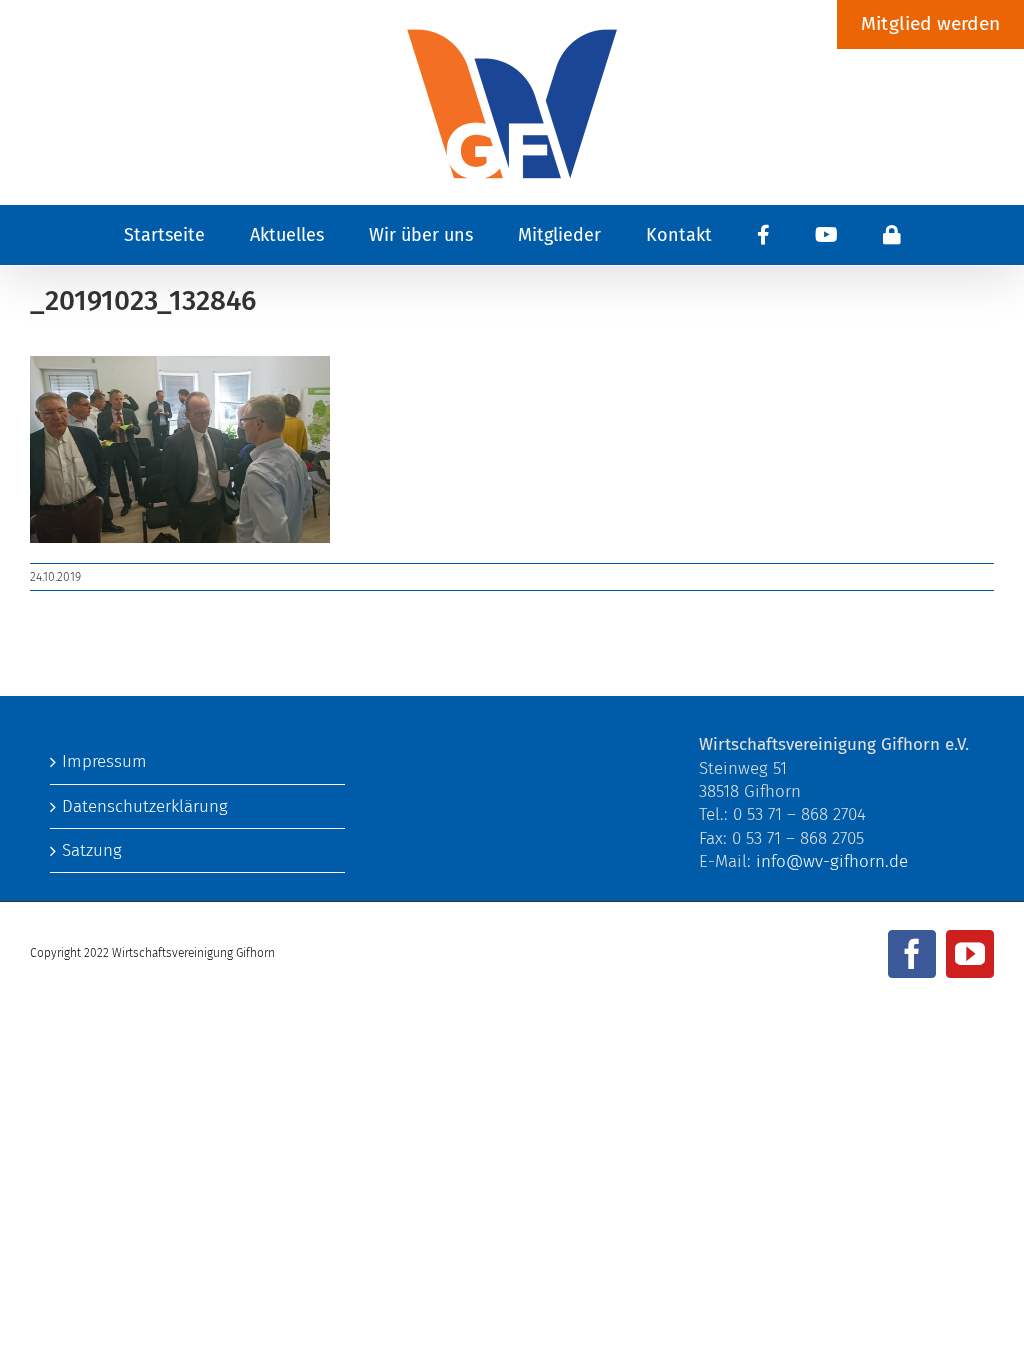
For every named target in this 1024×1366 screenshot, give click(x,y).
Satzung (92, 850)
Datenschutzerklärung (145, 806)
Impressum (104, 761)
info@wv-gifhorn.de (832, 861)
